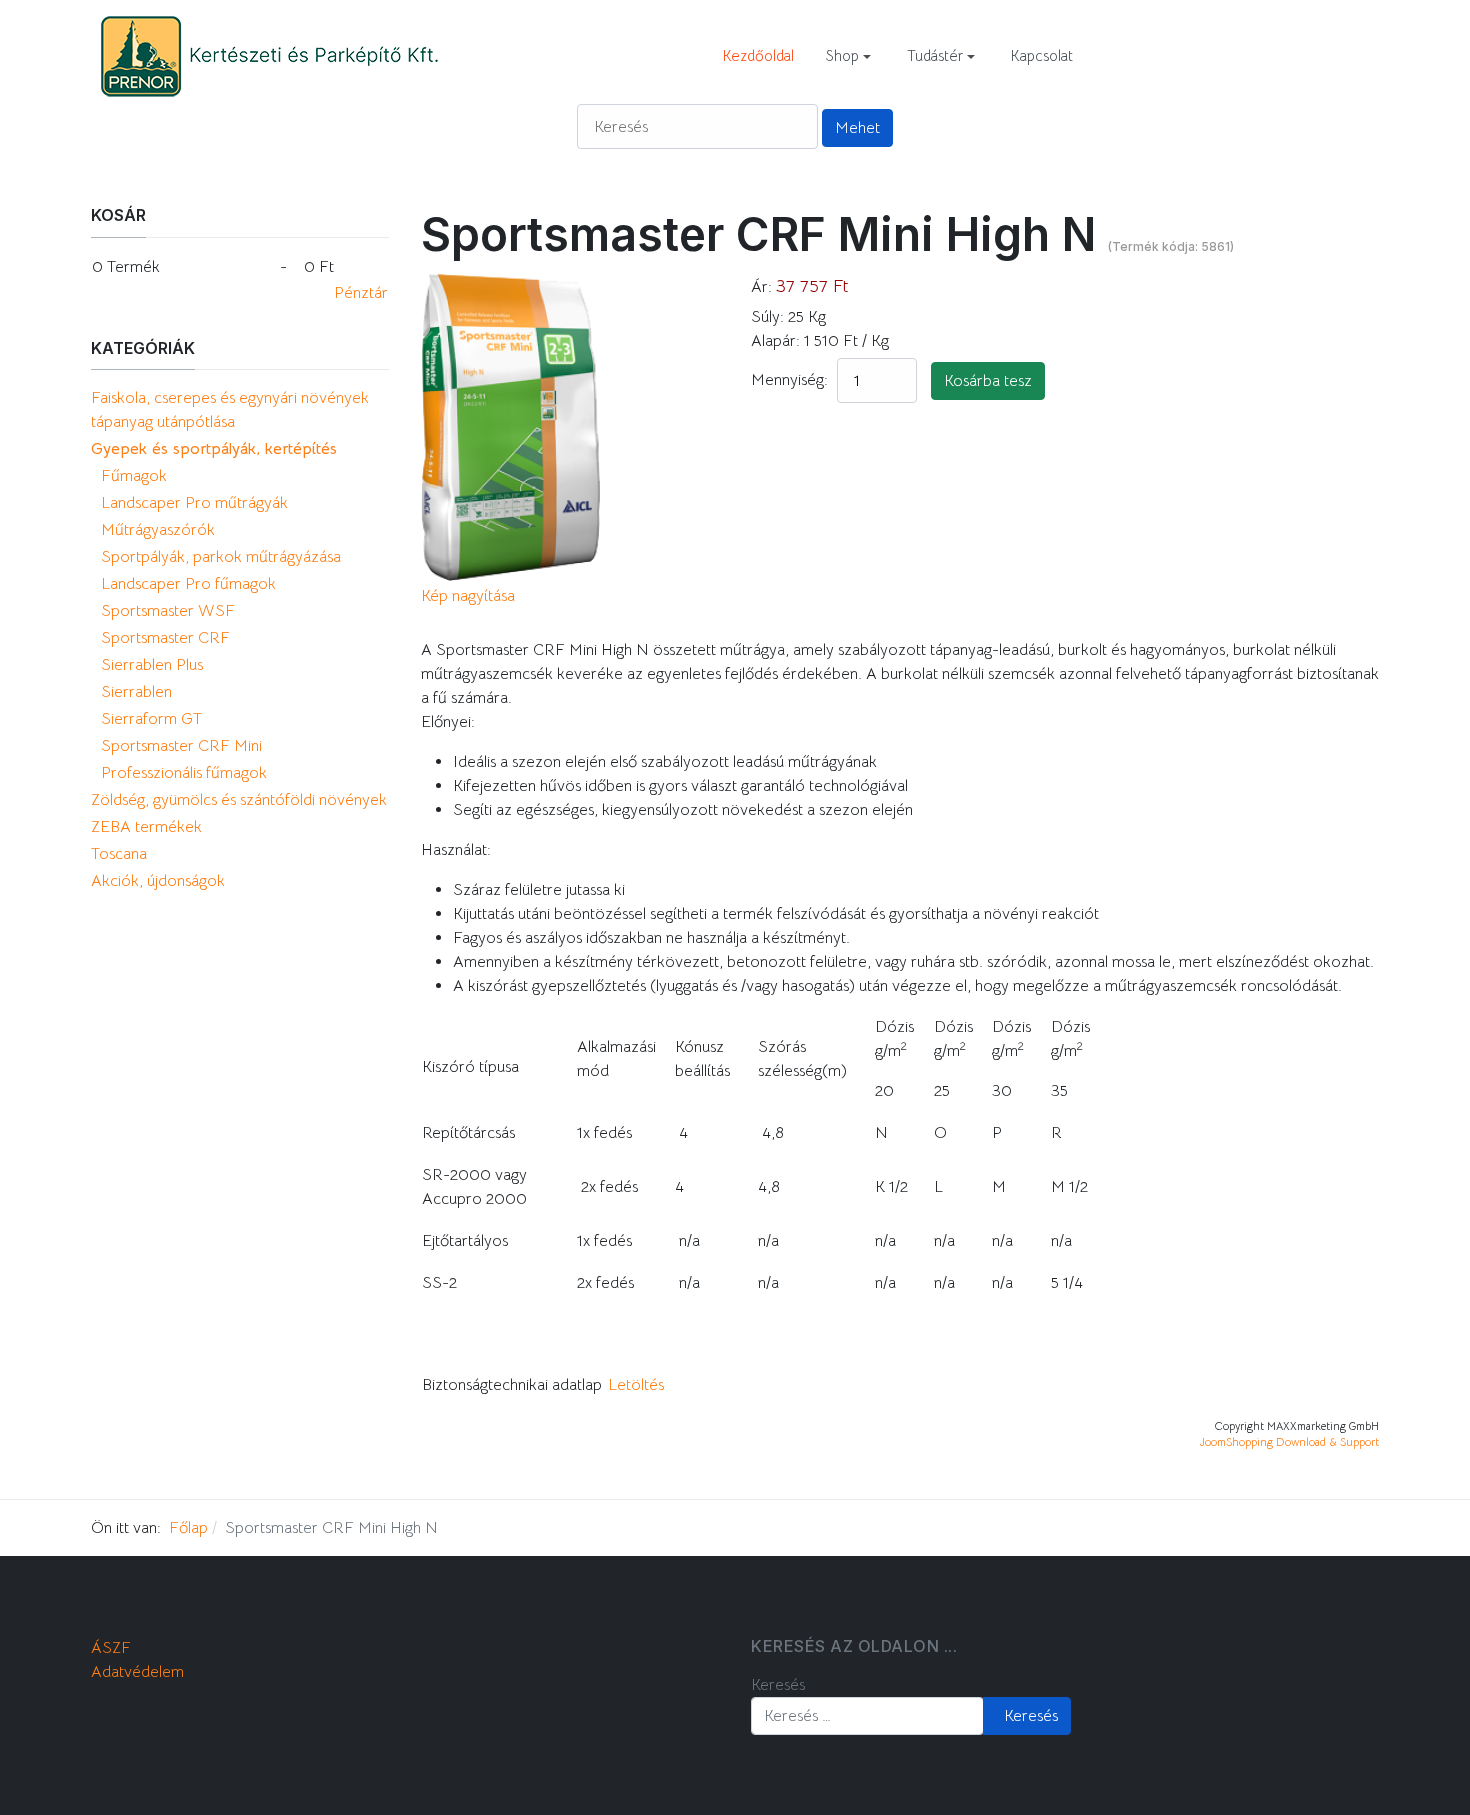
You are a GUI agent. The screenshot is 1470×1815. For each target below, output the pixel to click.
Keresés (778, 1685)
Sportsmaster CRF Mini (181, 746)
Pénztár (361, 293)
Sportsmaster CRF (165, 638)
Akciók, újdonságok (158, 881)
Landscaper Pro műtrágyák (194, 503)
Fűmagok (134, 476)
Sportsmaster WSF (168, 611)
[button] (848, 56)
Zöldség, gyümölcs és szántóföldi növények (239, 800)
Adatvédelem (137, 1672)
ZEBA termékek (146, 827)
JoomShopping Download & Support (1289, 1442)
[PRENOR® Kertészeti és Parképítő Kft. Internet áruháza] (268, 55)
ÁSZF (111, 1648)
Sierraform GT (151, 719)
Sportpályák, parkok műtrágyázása (221, 557)
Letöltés (636, 1385)
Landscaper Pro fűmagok (188, 584)
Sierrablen (136, 692)
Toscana (119, 854)
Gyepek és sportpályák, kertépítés (214, 449)
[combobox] (867, 1716)
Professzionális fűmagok (184, 773)
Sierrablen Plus (152, 665)
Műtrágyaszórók (158, 530)
